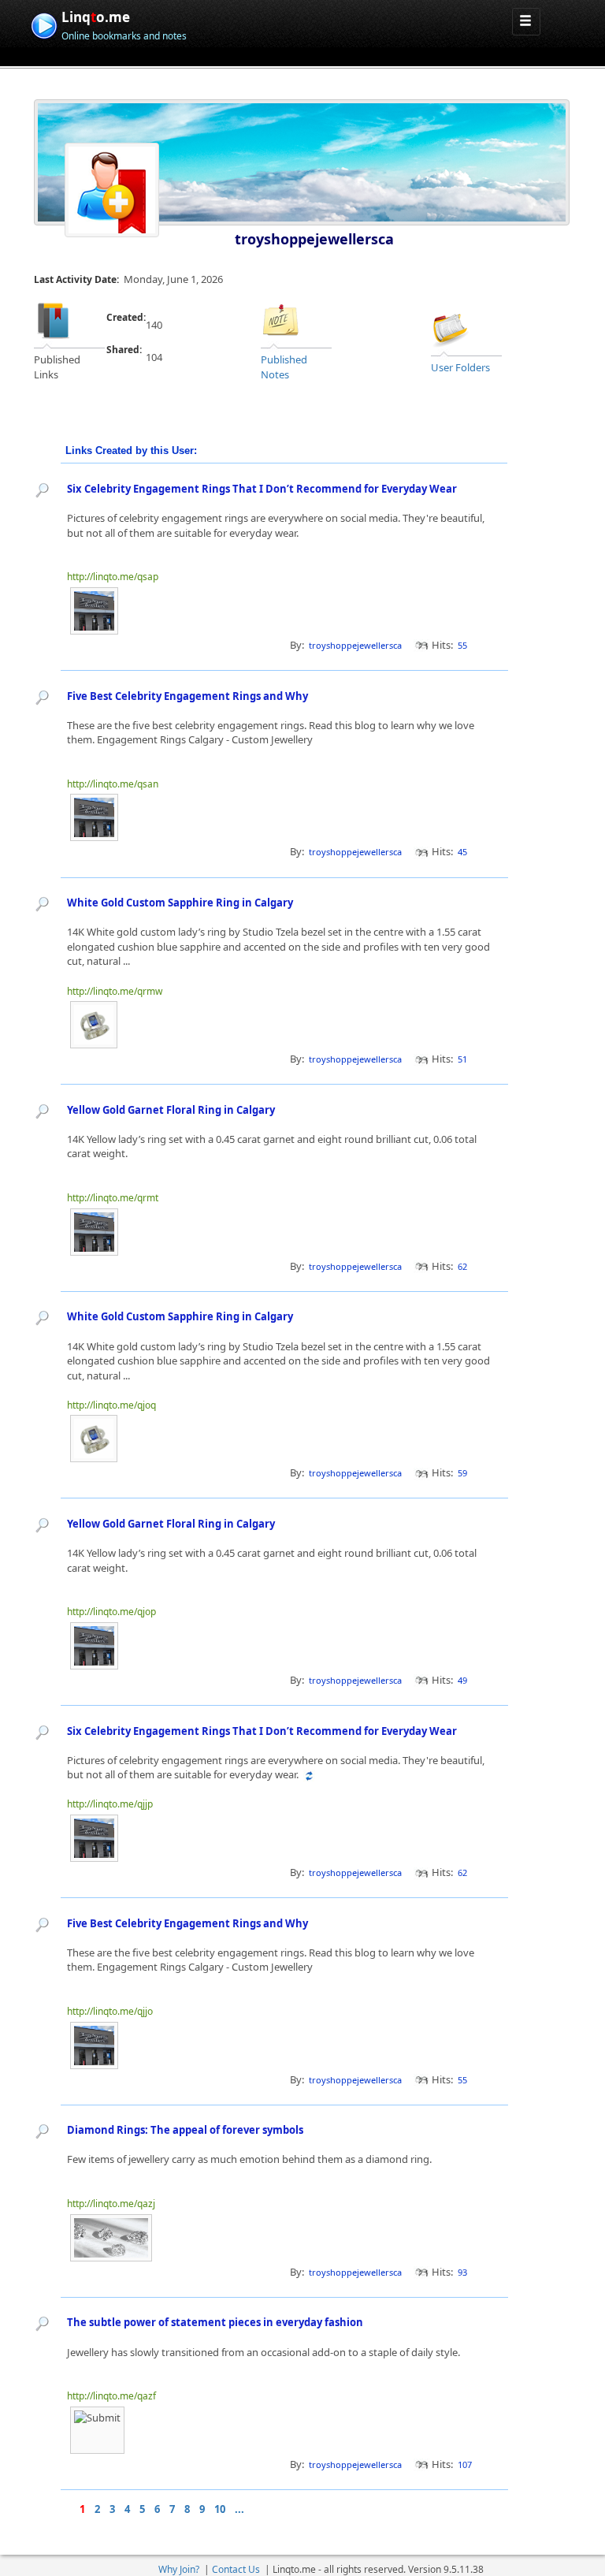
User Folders (460, 367)
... (239, 2509)
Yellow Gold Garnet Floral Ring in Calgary (171, 1110)
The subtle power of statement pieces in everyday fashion (215, 2322)
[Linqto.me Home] (44, 24)
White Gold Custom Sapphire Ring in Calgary (180, 903)
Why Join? (179, 2569)
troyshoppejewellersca (314, 239)
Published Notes (284, 367)
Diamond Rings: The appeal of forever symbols (185, 2130)
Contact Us (236, 2569)
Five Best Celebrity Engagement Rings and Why (187, 696)
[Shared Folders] (451, 327)
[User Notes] (280, 320)
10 (220, 2509)
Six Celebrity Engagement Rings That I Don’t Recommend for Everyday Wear (262, 489)
